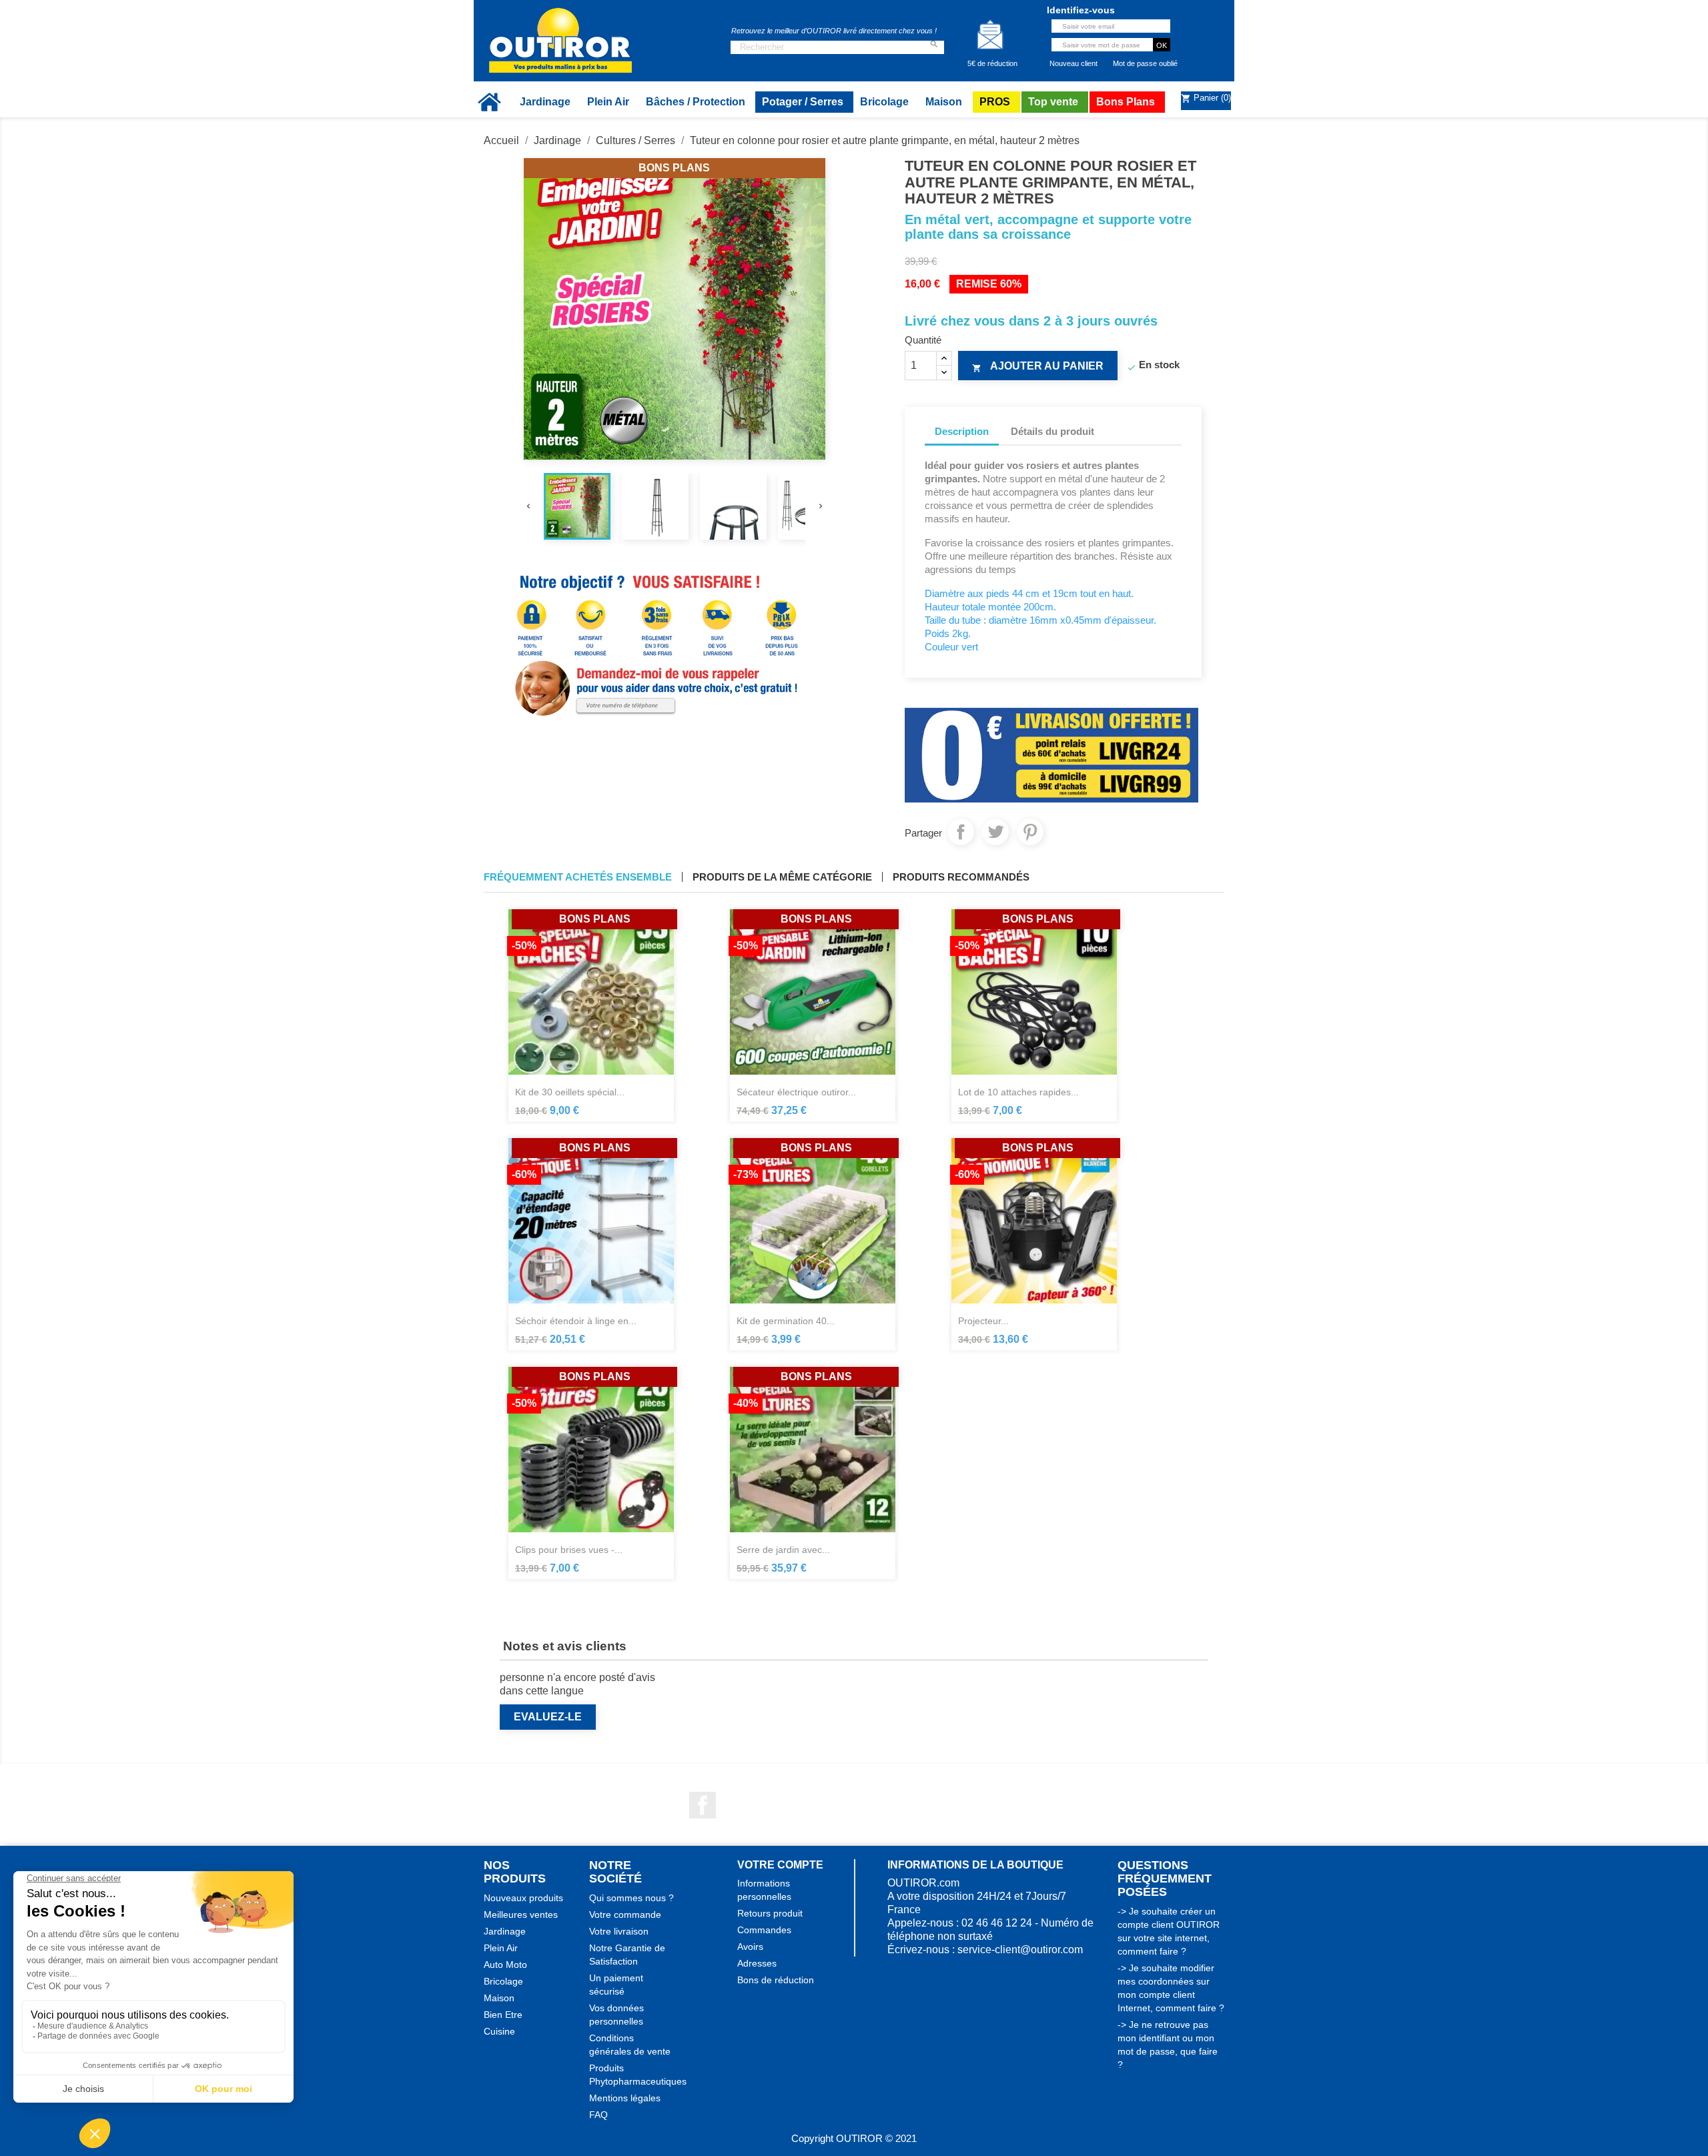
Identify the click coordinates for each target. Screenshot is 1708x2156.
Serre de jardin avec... (783, 1550)
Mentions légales (625, 2098)
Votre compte (780, 1865)
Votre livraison (619, 1931)
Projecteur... (983, 1321)
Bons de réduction (776, 1980)
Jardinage (505, 1931)
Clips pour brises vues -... (569, 1550)
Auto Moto (505, 1965)
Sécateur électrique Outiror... (796, 1092)
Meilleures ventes (521, 1915)
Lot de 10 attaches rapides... (1018, 1092)
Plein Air (501, 1948)
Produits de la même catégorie (782, 877)
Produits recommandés (961, 877)
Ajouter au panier (1038, 367)
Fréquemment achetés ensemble (578, 877)
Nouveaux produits (523, 1898)
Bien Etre (503, 2015)
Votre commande (625, 1915)
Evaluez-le (548, 1717)
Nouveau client (1074, 63)
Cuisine (499, 2031)
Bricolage (503, 1981)
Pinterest (1030, 832)
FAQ (598, 2115)
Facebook (703, 1805)
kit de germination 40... (786, 1321)
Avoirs (750, 1947)
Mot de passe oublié (1145, 63)
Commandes (764, 1930)
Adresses (757, 1963)
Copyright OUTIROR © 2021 (854, 2138)
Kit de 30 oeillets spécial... (570, 1092)
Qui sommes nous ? (631, 1898)
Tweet (995, 832)
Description (962, 431)
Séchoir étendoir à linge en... (576, 1321)
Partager (961, 832)
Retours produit (770, 1913)
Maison (499, 1998)
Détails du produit (1052, 431)
